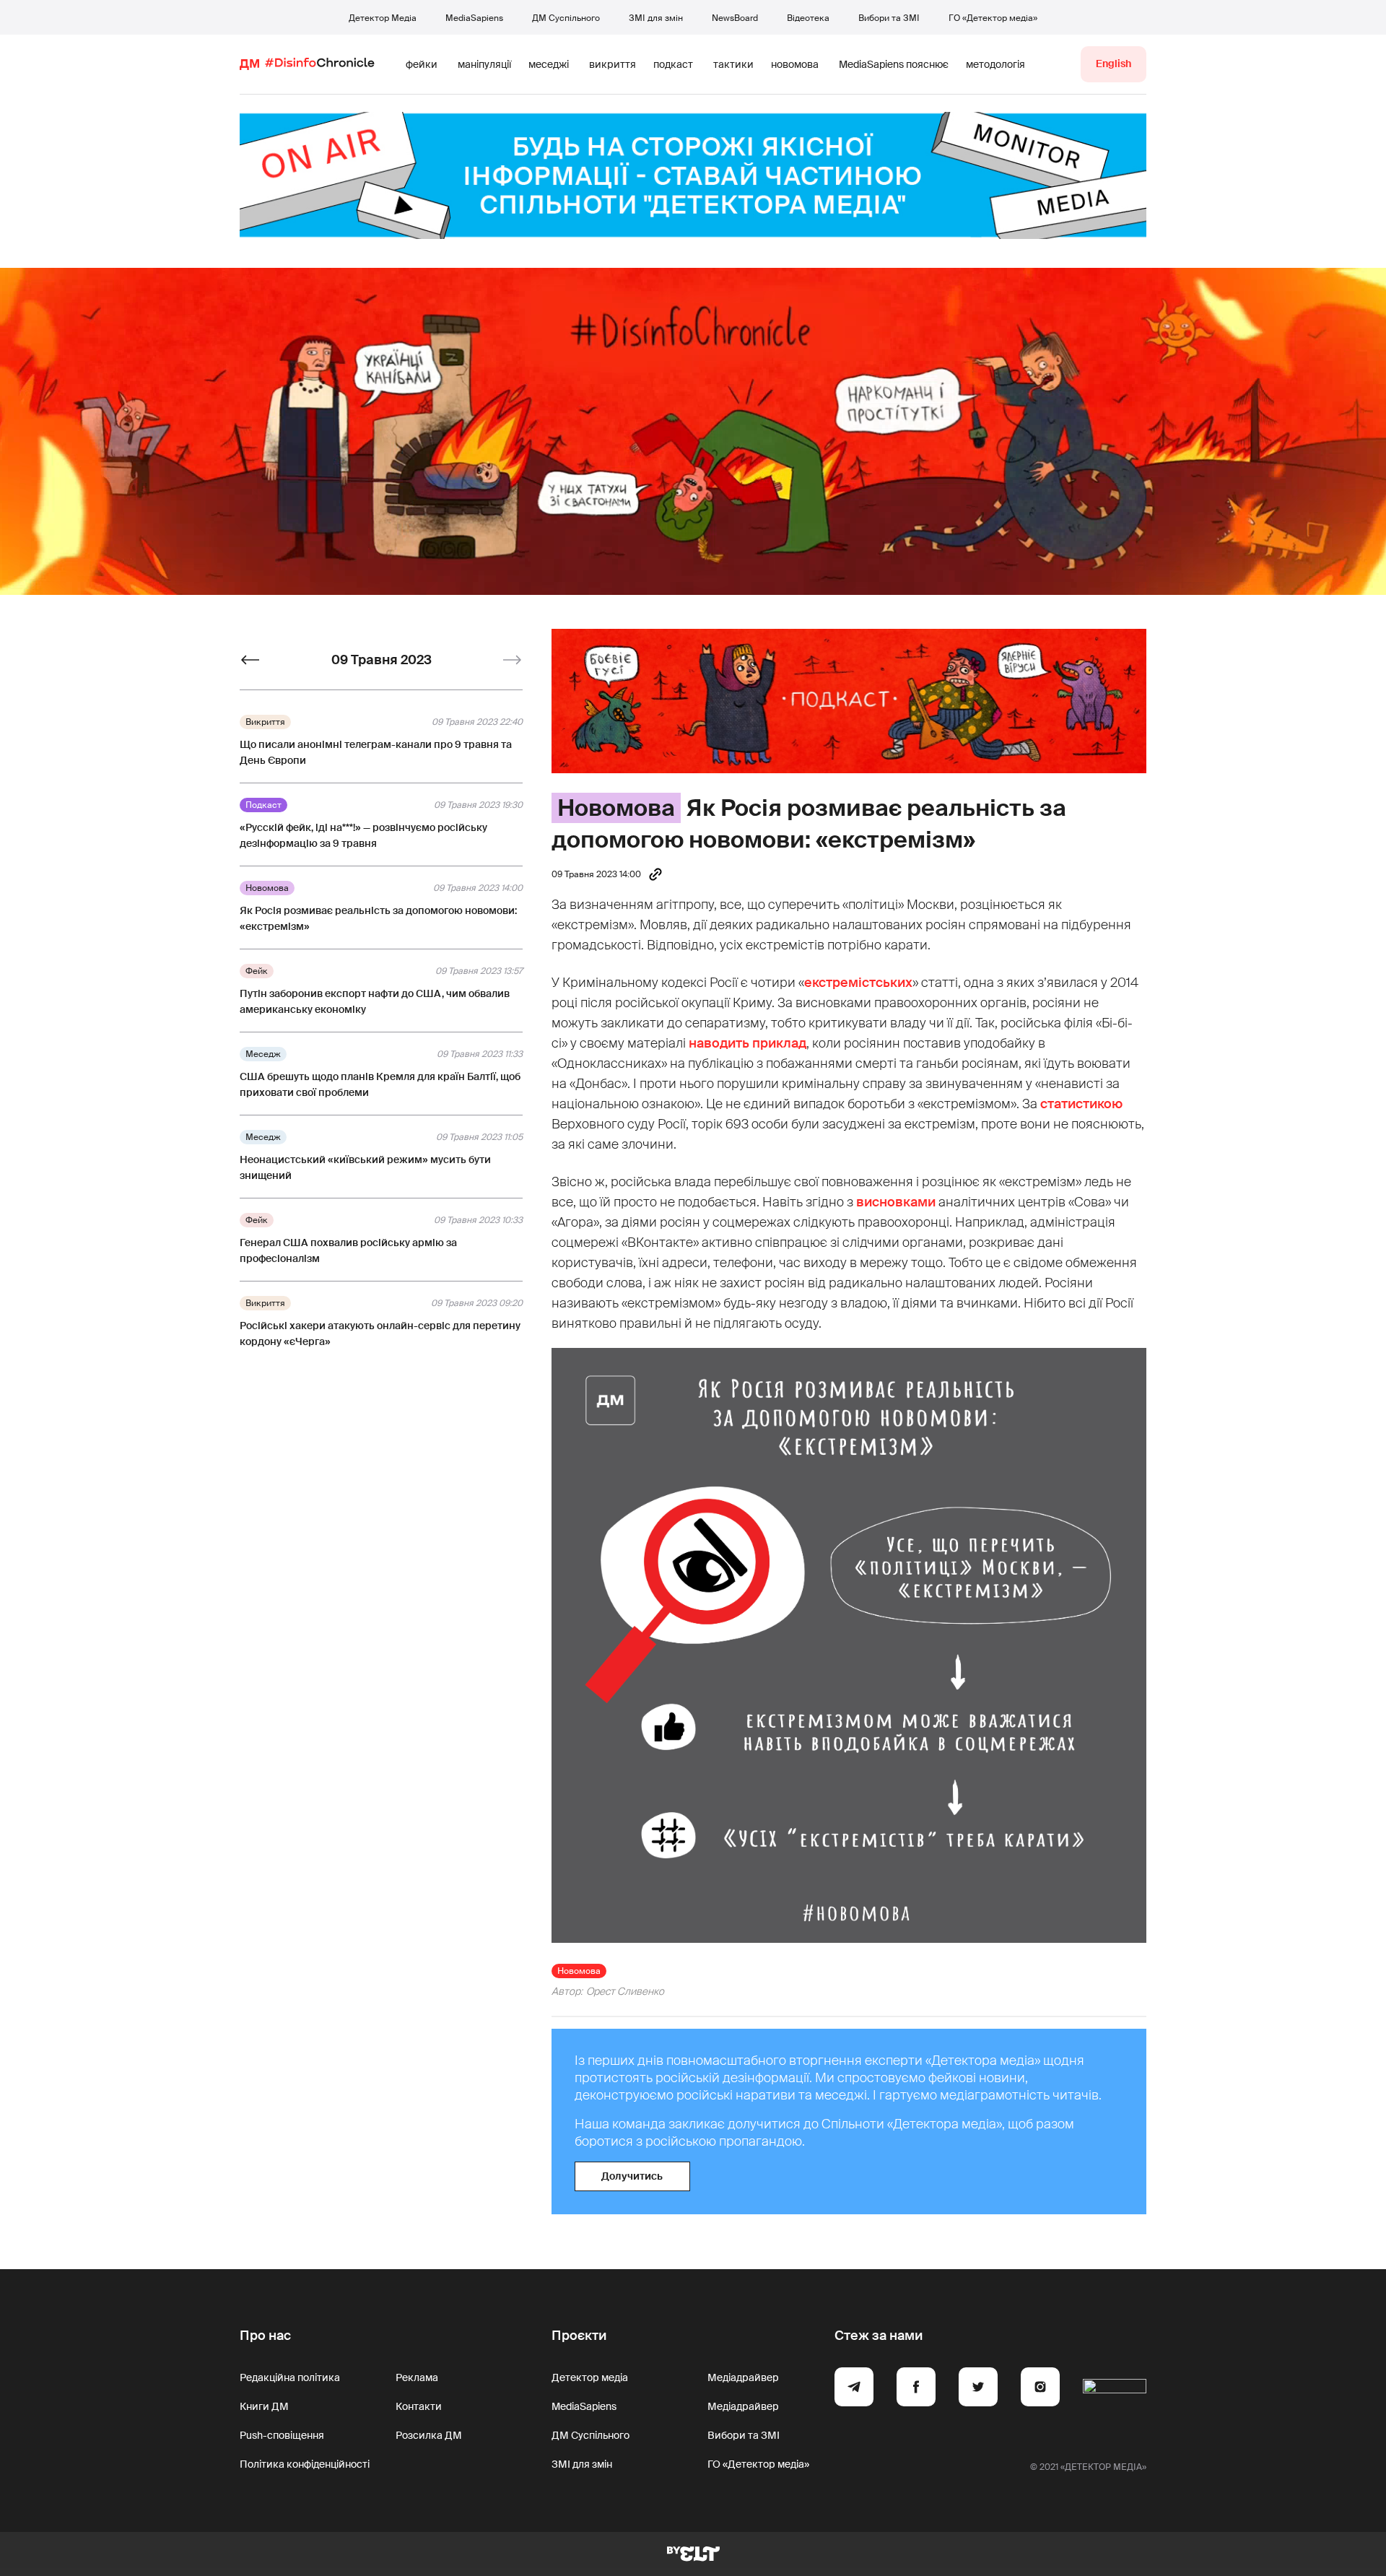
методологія (995, 64)
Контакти (419, 2406)
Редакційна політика (290, 2377)
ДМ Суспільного (566, 18)
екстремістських (858, 983)
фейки (422, 64)
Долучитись (632, 2176)
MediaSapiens (474, 18)
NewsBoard (735, 18)
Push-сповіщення (282, 2435)
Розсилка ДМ (429, 2435)
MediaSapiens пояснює (894, 64)
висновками (896, 1202)
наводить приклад (748, 1043)
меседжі (549, 64)
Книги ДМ (264, 2406)
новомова (795, 64)
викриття (613, 64)
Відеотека (808, 18)
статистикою (1081, 1104)
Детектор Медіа (383, 18)
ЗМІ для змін (656, 18)
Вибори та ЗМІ (889, 18)
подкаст (673, 64)
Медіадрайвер (743, 2377)
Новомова (616, 808)
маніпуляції (484, 64)
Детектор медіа (590, 2377)
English (1113, 64)
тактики (733, 64)
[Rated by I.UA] (1115, 2389)
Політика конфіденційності (305, 2464)
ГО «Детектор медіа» (993, 18)
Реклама (417, 2377)
